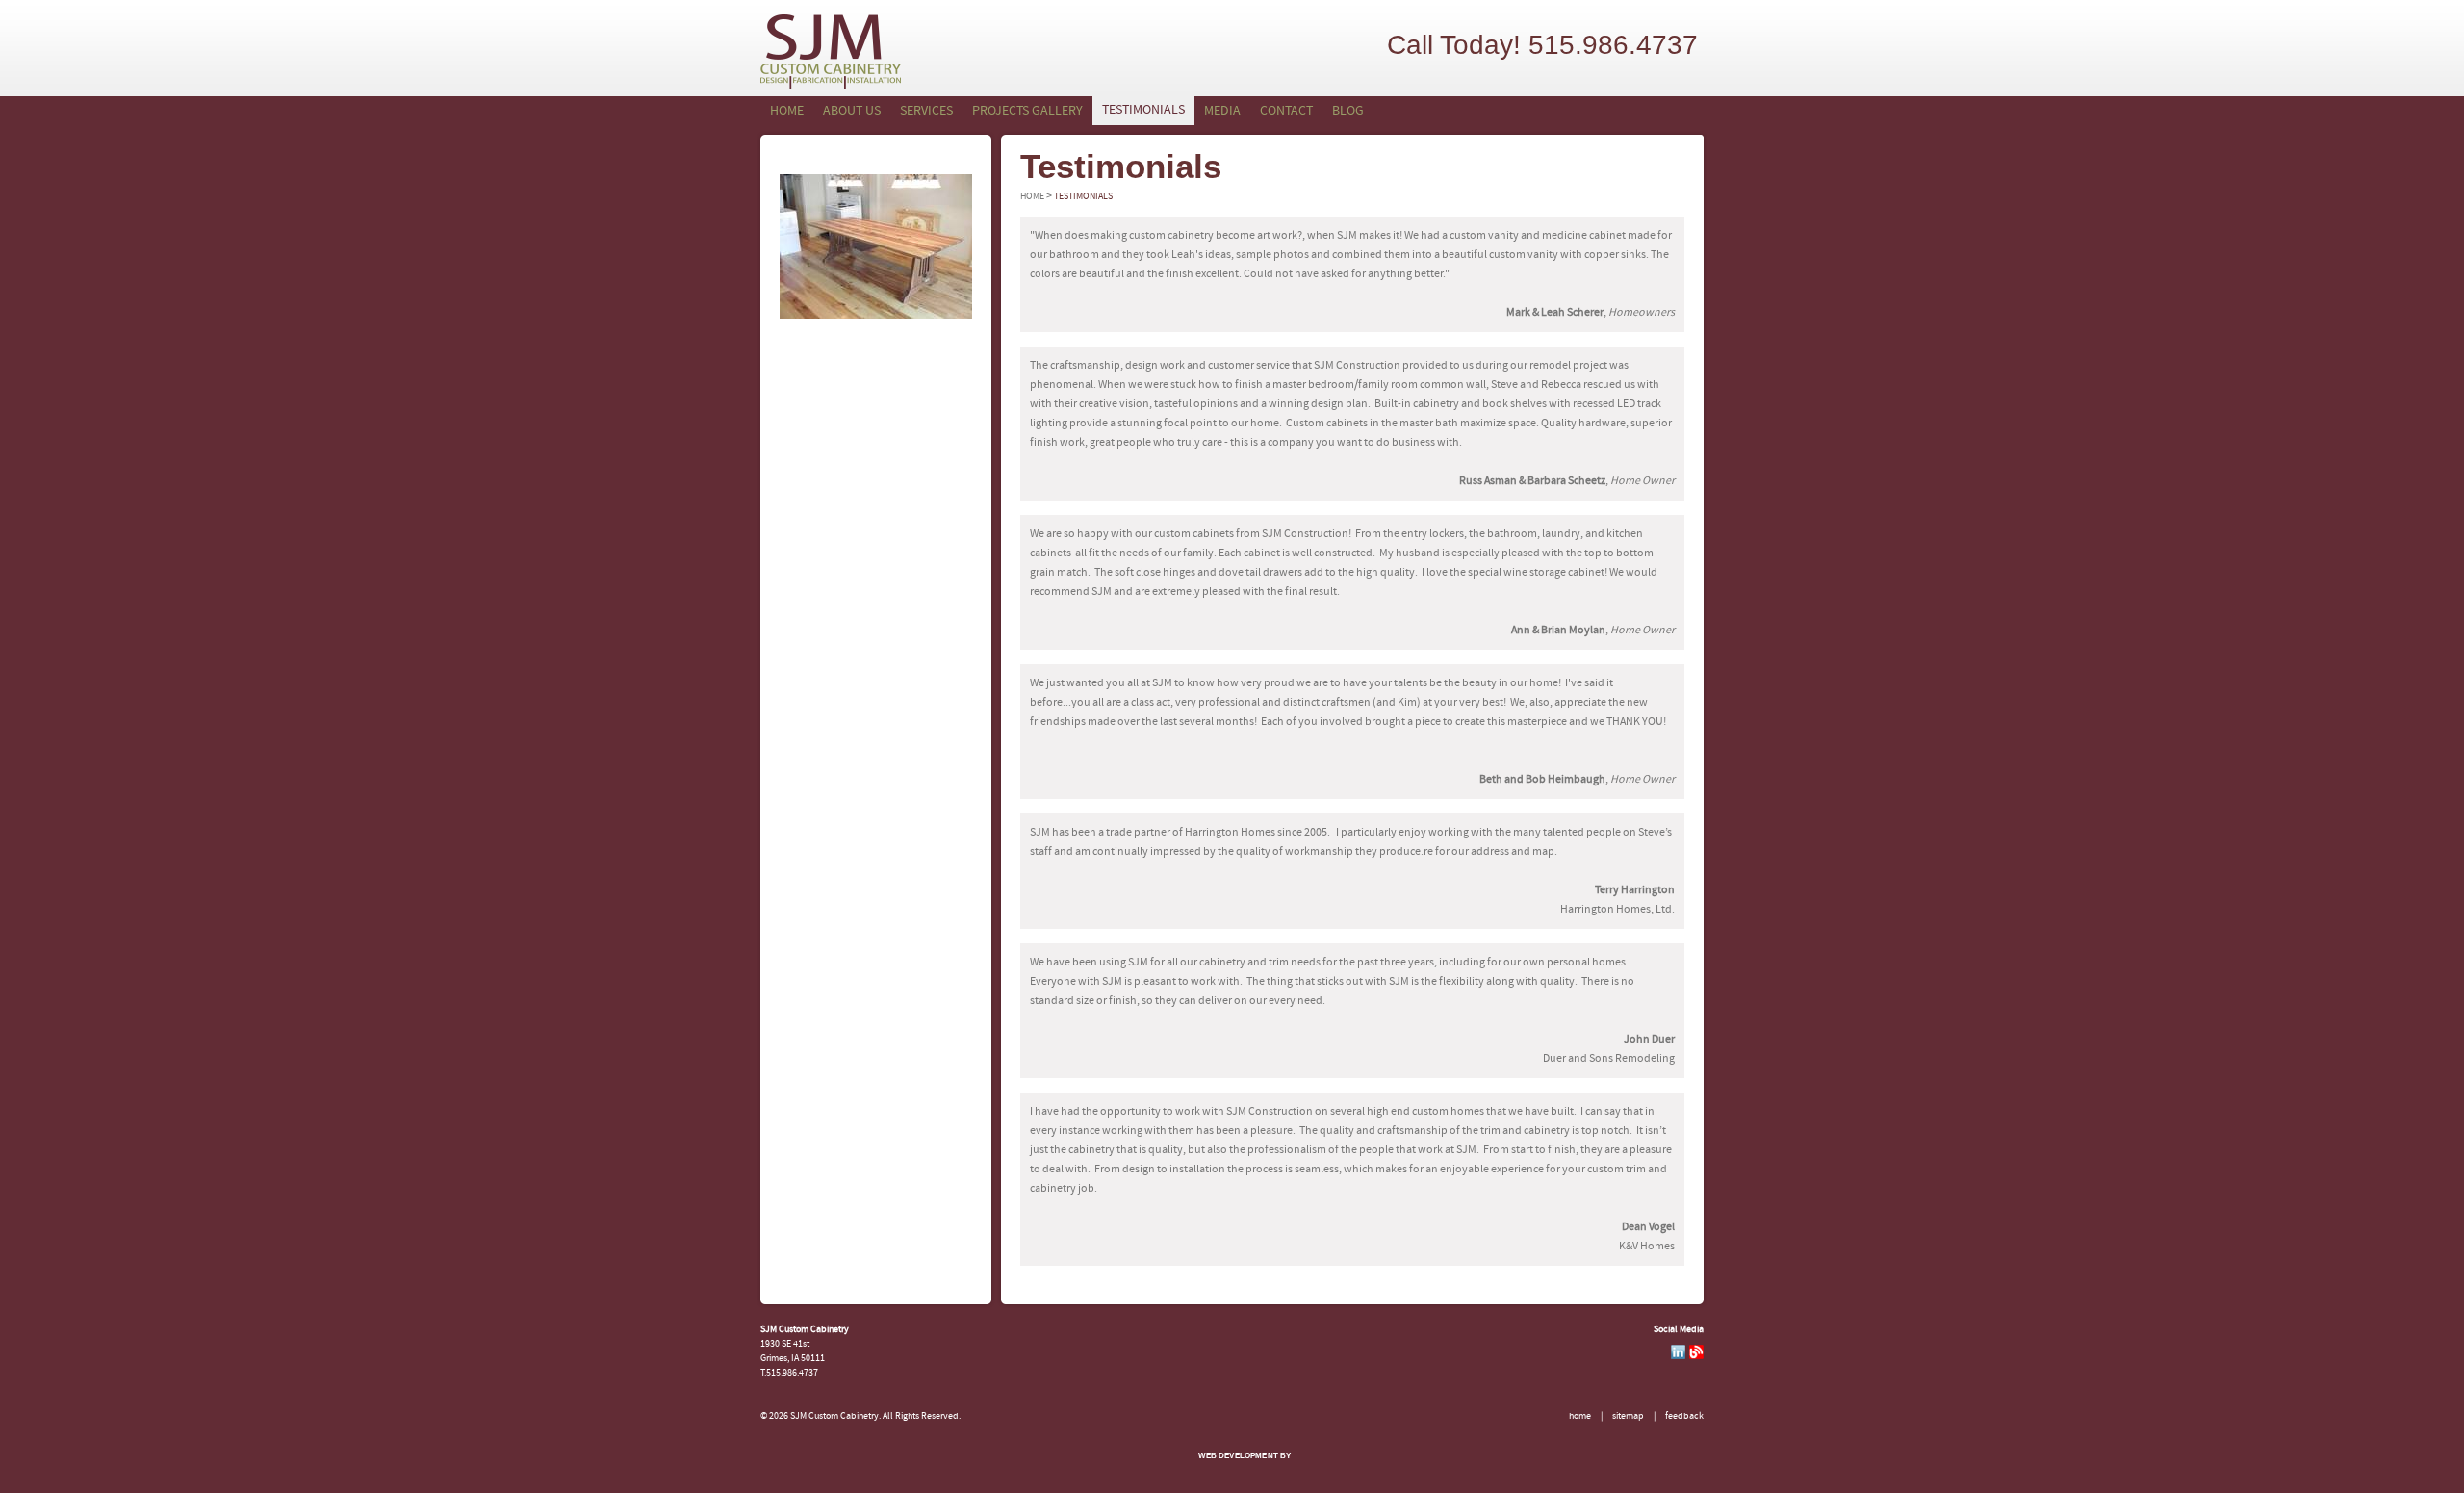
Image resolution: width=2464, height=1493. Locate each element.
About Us (852, 111)
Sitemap (1628, 1416)
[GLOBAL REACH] (1231, 1469)
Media (1222, 111)
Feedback (1684, 1416)
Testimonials (1143, 110)
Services (926, 111)
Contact (1286, 111)
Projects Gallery (1027, 111)
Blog (1348, 111)
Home (787, 111)
